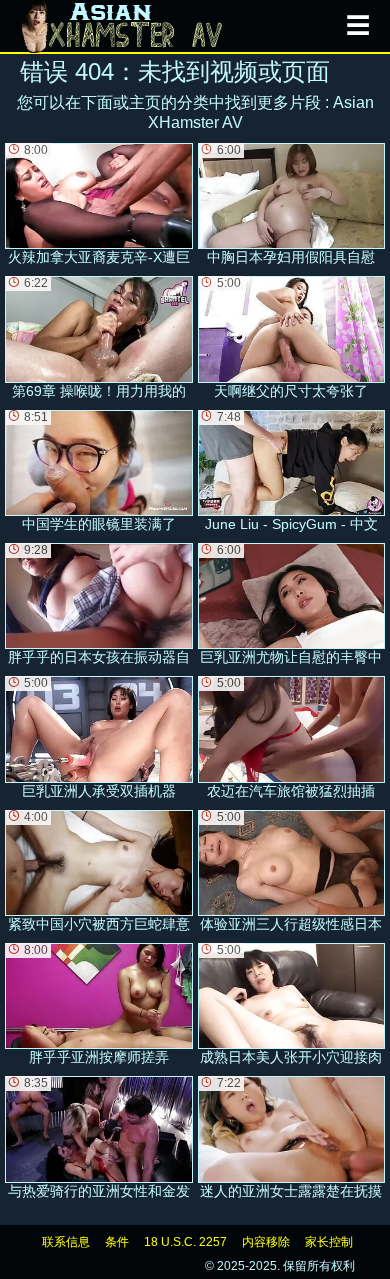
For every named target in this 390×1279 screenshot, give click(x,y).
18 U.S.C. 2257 (185, 1242)
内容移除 (266, 1242)
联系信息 (66, 1242)
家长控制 (329, 1242)
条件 (117, 1242)
